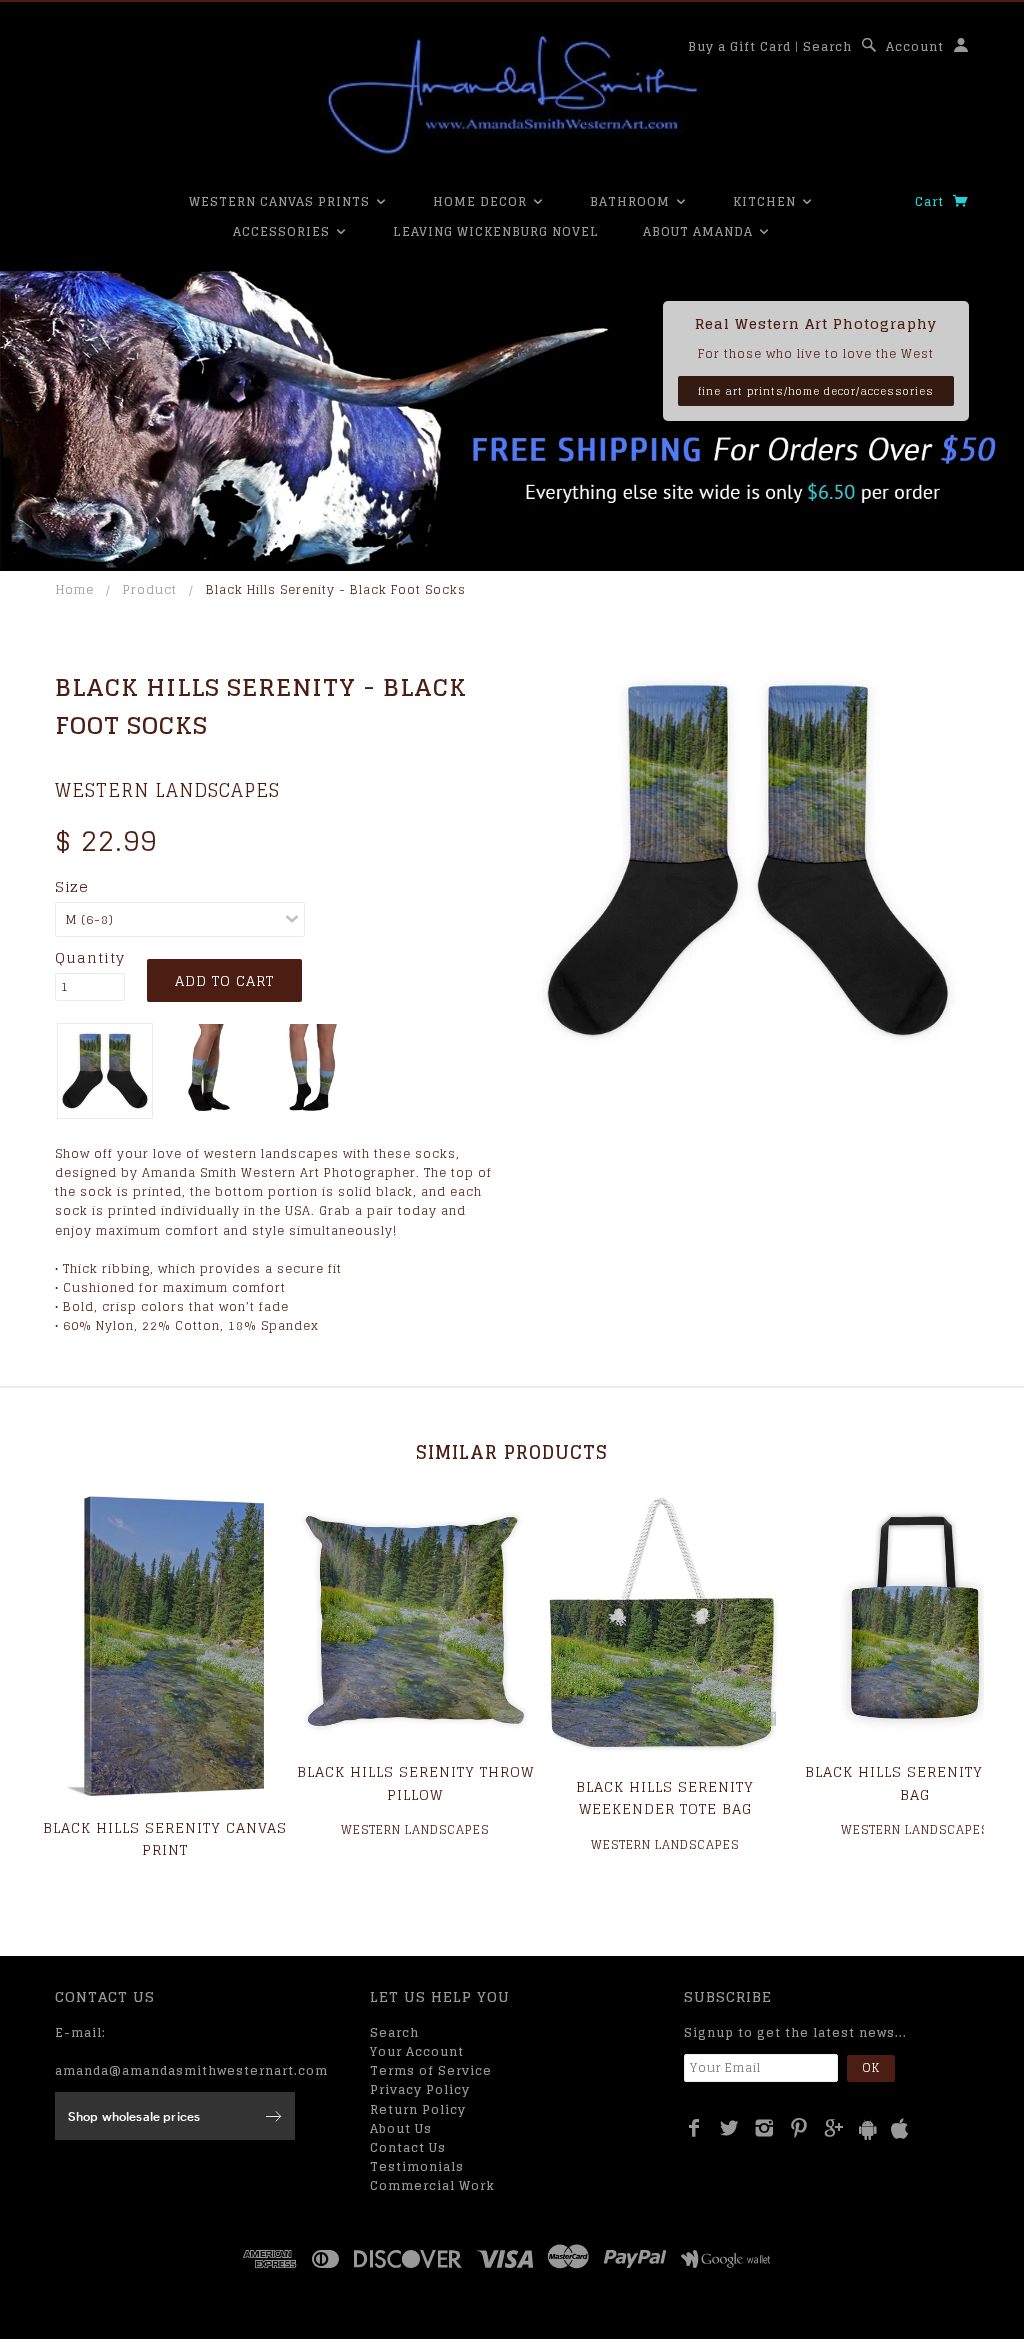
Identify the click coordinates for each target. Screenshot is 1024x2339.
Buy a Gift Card (739, 46)
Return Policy (418, 2109)
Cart (931, 201)
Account (915, 46)
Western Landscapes (167, 790)
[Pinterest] (799, 2128)
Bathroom (632, 201)
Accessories (283, 231)
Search (827, 46)
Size (72, 887)
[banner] (512, 95)
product (150, 589)
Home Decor (482, 201)
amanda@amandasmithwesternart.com (191, 2070)
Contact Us (408, 2147)
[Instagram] (764, 2128)
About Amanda (700, 231)
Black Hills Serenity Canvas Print (165, 1838)
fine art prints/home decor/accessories (816, 391)
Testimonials (417, 2166)
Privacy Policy (420, 2089)
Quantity (90, 958)
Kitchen (766, 201)
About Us (401, 2128)
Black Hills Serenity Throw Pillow (415, 1782)
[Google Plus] (834, 2128)
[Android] (868, 2129)
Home (75, 589)
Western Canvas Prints (281, 201)
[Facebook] (694, 2128)
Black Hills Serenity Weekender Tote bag (665, 1797)
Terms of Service (431, 2070)
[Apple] (900, 2129)
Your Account (417, 2051)
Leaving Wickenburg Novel (496, 231)
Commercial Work (432, 2185)
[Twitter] (729, 2128)
